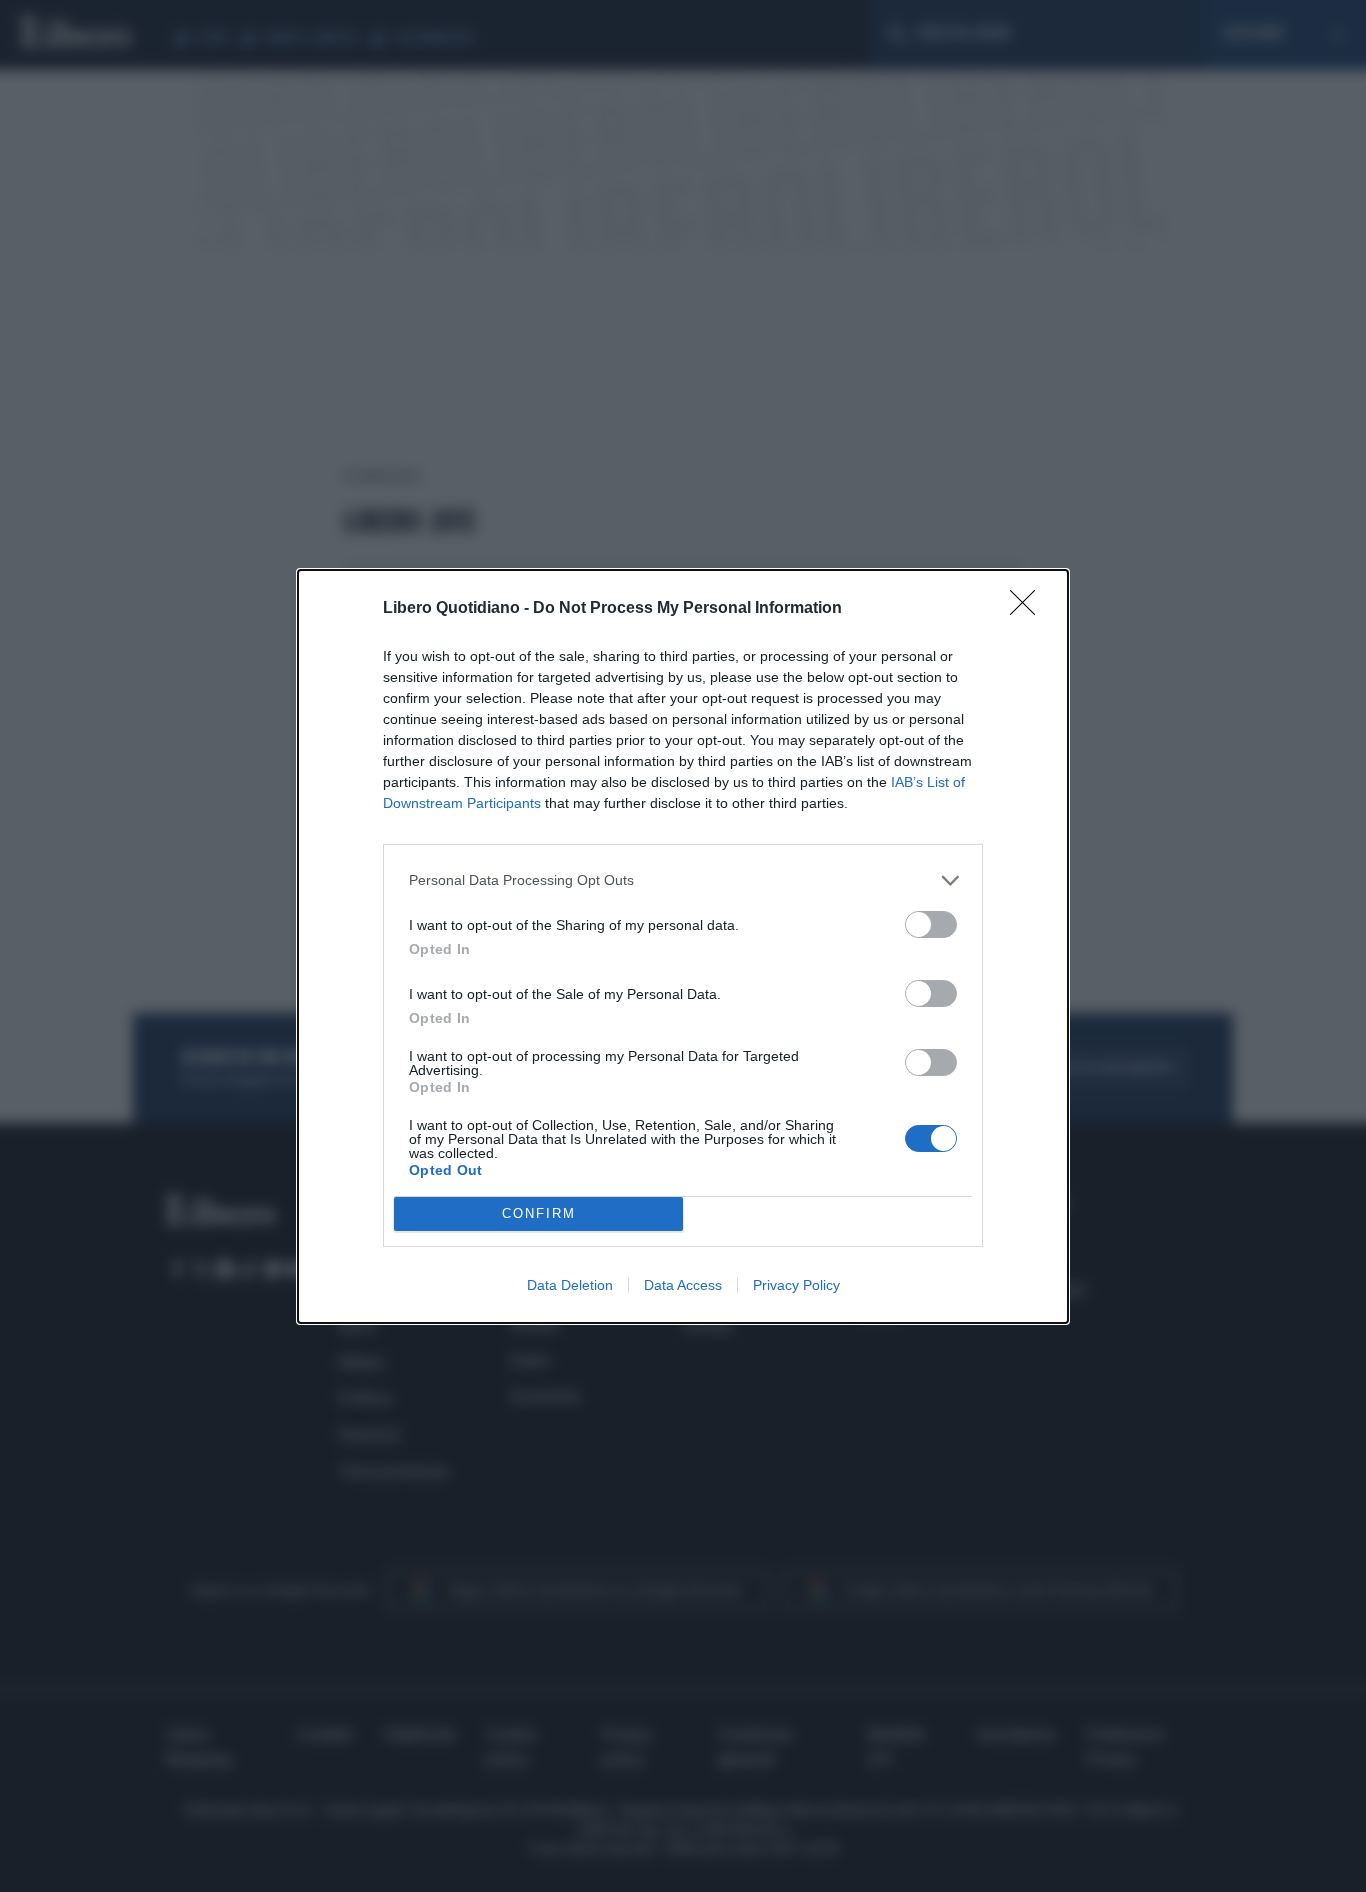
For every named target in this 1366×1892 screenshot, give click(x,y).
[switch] (931, 924)
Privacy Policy (796, 1285)
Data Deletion (570, 1285)
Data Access (683, 1285)
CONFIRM (539, 1213)
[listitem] (683, 880)
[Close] (1029, 609)
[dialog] (683, 946)
